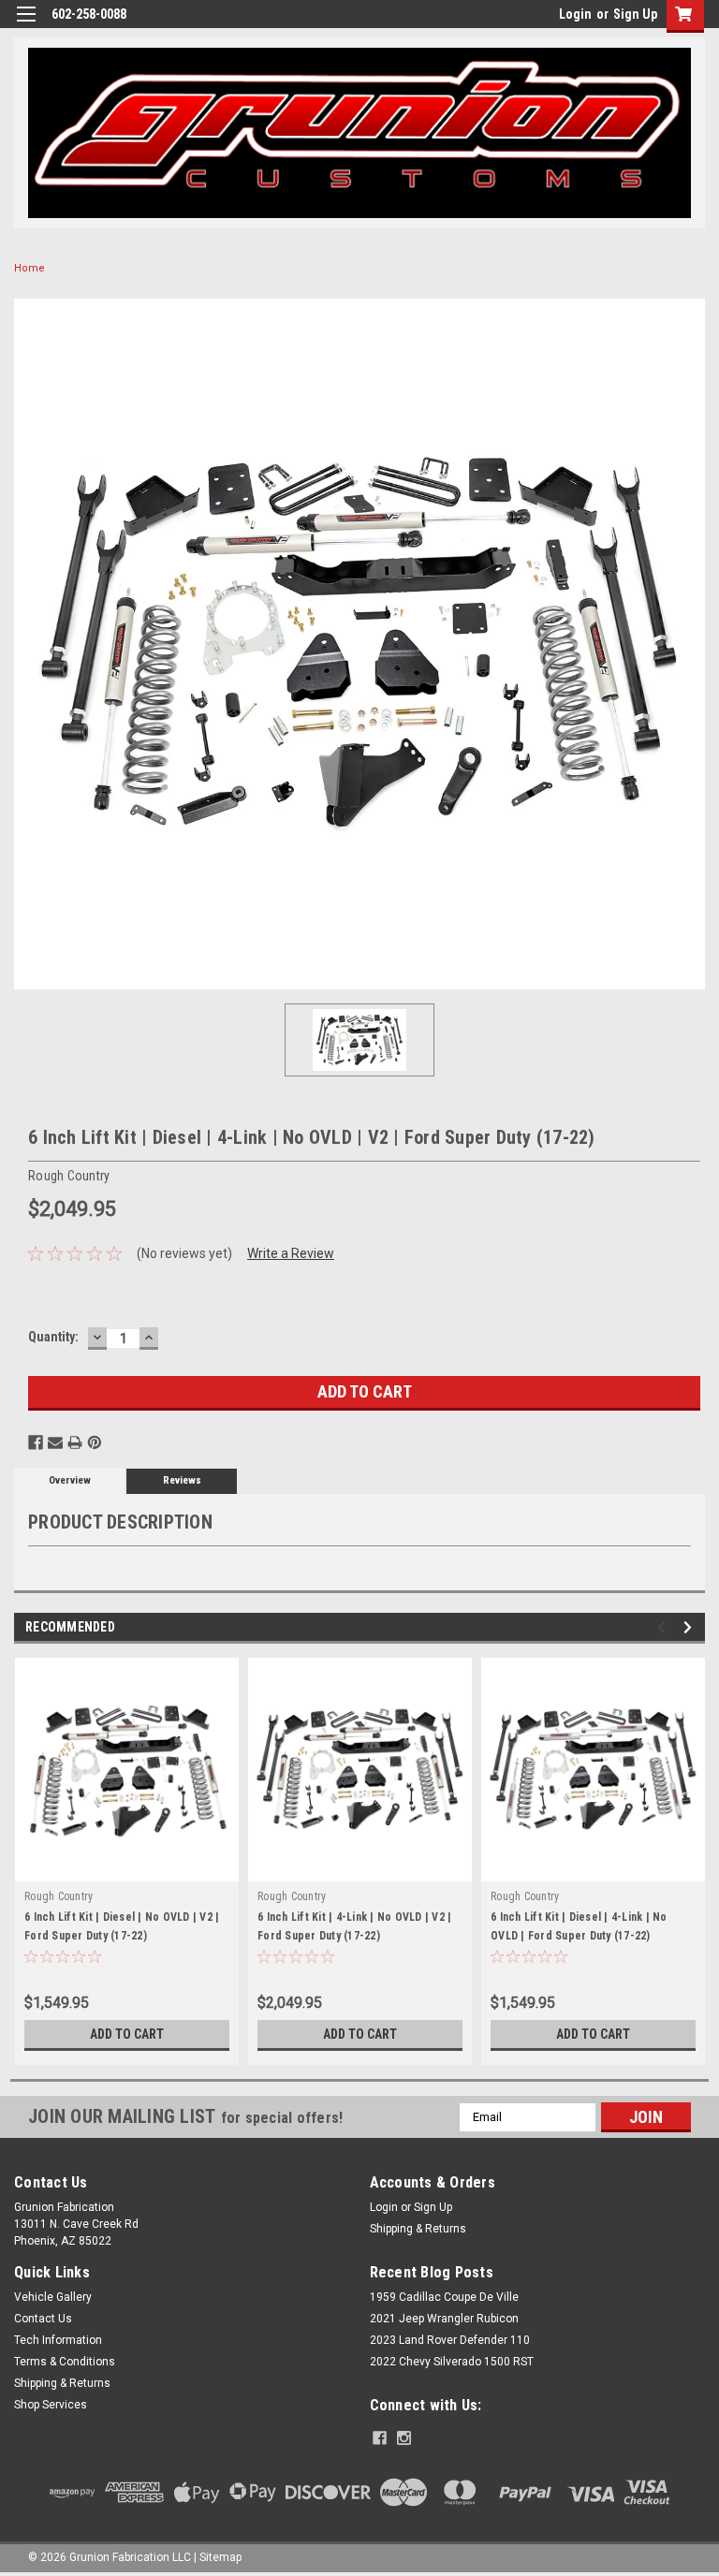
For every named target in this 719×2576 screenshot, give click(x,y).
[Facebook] (36, 1442)
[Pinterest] (95, 1442)
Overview (70, 1480)
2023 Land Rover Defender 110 (450, 2340)
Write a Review (291, 1253)
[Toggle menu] (26, 26)
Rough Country (59, 1896)
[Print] (75, 1442)
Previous (664, 1627)
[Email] (55, 1442)
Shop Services (51, 2405)
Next (690, 1627)
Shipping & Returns (418, 2229)
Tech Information (58, 2340)
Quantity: (53, 1337)
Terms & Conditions (65, 2362)
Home (29, 268)
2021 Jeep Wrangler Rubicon (444, 2319)
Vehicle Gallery (53, 2297)
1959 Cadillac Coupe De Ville (444, 2297)
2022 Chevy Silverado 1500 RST (452, 2362)
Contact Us (43, 2319)
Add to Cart (127, 2034)
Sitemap (220, 2557)
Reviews (182, 1480)
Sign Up (635, 14)
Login (575, 14)
